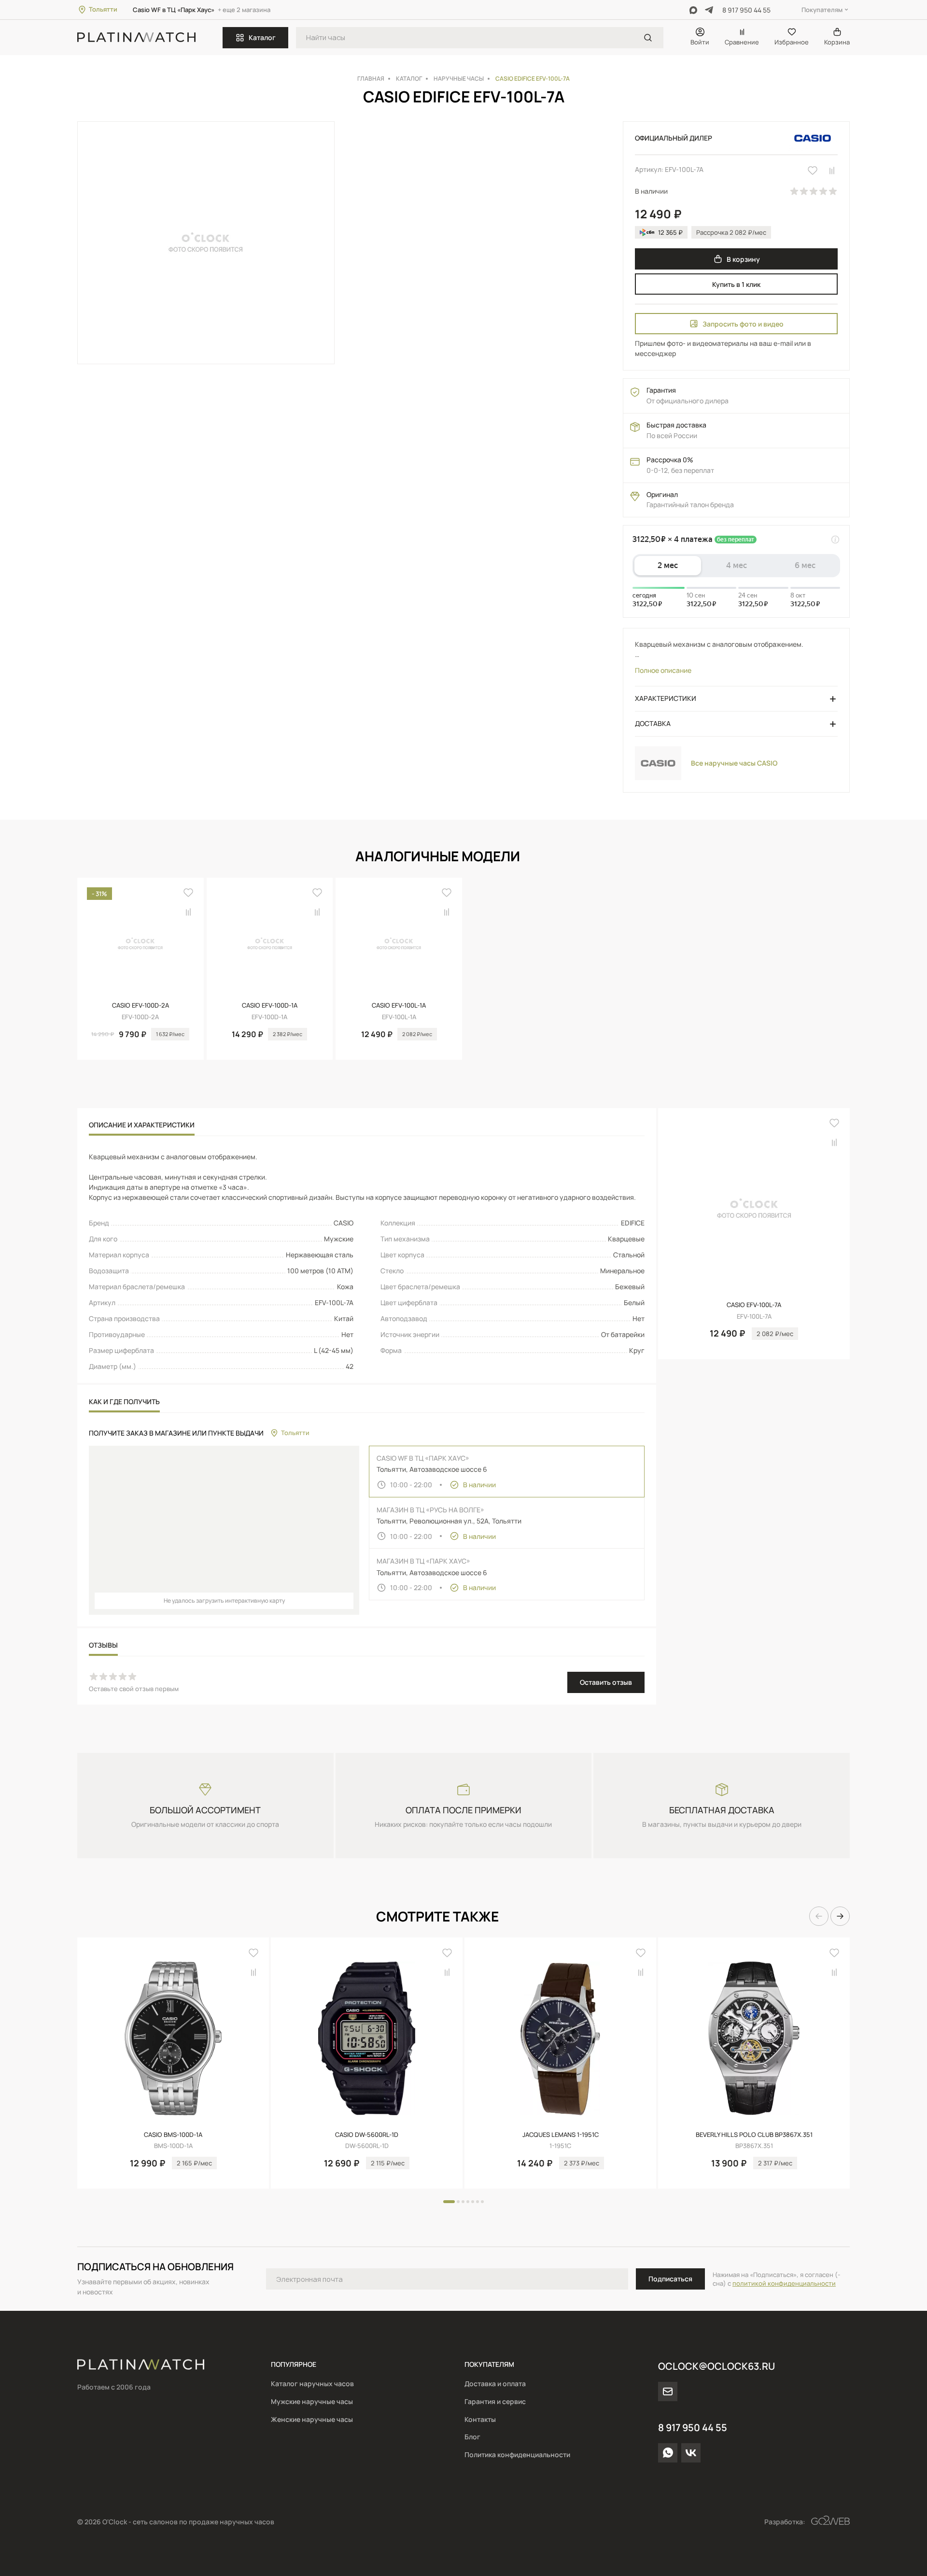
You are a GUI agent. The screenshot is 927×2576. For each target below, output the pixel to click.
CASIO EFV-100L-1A (399, 1005)
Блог (472, 2437)
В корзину (743, 259)
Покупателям (822, 10)
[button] (819, 856)
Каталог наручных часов (312, 2384)
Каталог (262, 37)
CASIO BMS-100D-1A (173, 2135)
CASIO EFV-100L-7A (754, 1305)
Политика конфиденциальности (517, 2455)
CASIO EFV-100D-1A (270, 1005)
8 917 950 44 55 (746, 10)
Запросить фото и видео (743, 324)
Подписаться (670, 2279)
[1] (648, 38)
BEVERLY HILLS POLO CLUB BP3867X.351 (754, 2135)
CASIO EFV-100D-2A (140, 1005)
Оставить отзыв (606, 1682)
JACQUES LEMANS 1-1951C (561, 2135)
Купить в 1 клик (736, 284)
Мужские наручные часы (312, 2401)
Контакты (480, 2419)
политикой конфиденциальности (784, 2283)
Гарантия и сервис (495, 2401)
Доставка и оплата (495, 2384)
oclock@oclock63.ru (716, 2366)
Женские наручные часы (312, 2419)
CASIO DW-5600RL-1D (367, 2135)
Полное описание (663, 670)
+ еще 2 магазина (244, 10)
